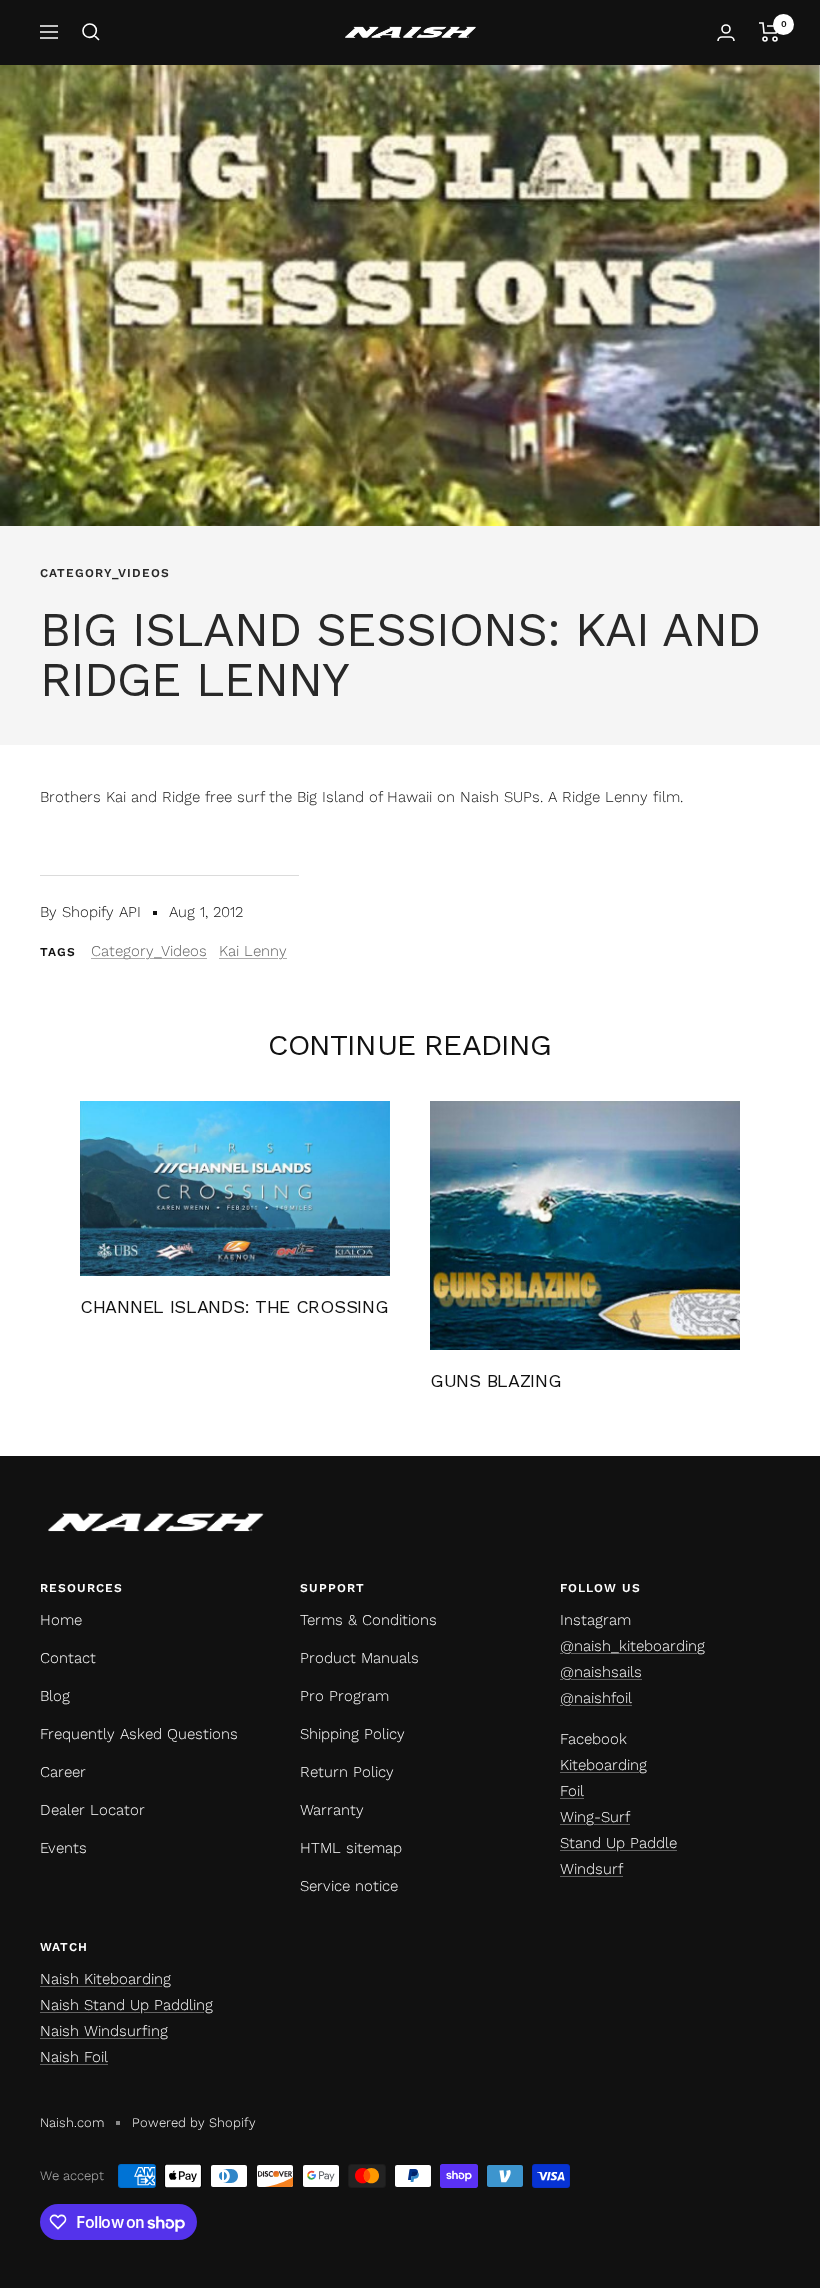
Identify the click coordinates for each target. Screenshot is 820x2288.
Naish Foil (74, 2057)
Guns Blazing (495, 1380)
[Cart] (769, 32)
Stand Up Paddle (618, 1843)
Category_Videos (105, 573)
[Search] (91, 32)
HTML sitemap (351, 1848)
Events (63, 1848)
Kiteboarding (603, 1765)
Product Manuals (359, 1658)
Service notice (349, 1886)
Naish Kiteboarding (105, 1979)
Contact (68, 1658)
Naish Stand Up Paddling (126, 2005)
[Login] (726, 32)
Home (61, 1620)
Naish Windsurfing (104, 2031)
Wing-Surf (595, 1817)
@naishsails (601, 1672)
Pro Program (344, 1696)
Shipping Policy (352, 1734)
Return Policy (347, 1772)
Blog (55, 1696)
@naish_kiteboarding (632, 1646)
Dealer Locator (92, 1810)
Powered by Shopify (194, 2122)
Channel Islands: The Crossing (234, 1306)
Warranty (332, 1810)
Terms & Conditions (368, 1620)
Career (63, 1772)
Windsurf (591, 1869)
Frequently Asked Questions (139, 1734)
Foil (572, 1791)
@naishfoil (596, 1698)
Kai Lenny (253, 951)
